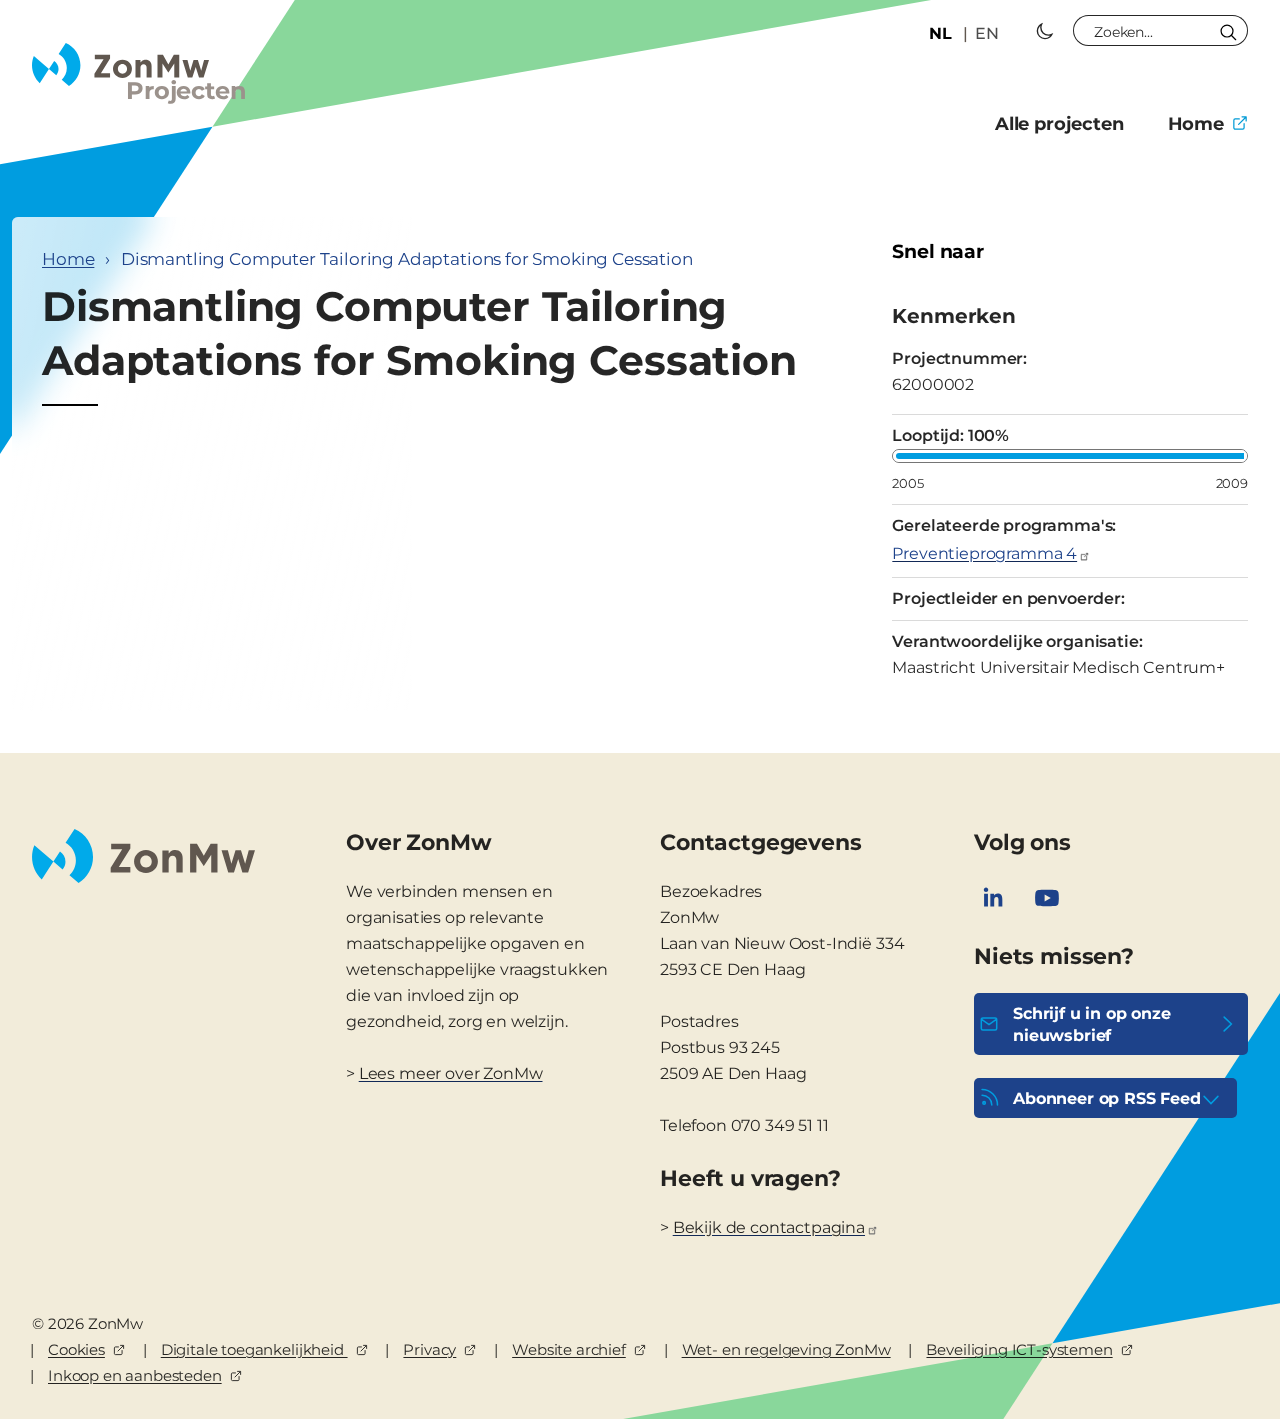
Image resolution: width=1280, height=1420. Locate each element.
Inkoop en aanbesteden (135, 1375)
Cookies (76, 1349)
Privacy (429, 1349)
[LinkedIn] (993, 898)
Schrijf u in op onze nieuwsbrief (1092, 1024)
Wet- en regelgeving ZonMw (786, 1349)
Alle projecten (1059, 124)
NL (940, 33)
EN (987, 33)
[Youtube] (1047, 898)
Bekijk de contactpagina (769, 1227)
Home (1196, 124)
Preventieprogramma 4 (984, 553)
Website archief (569, 1349)
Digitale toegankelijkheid (254, 1349)
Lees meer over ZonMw (451, 1073)
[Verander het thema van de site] (1045, 31)
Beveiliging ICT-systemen (1019, 1349)
